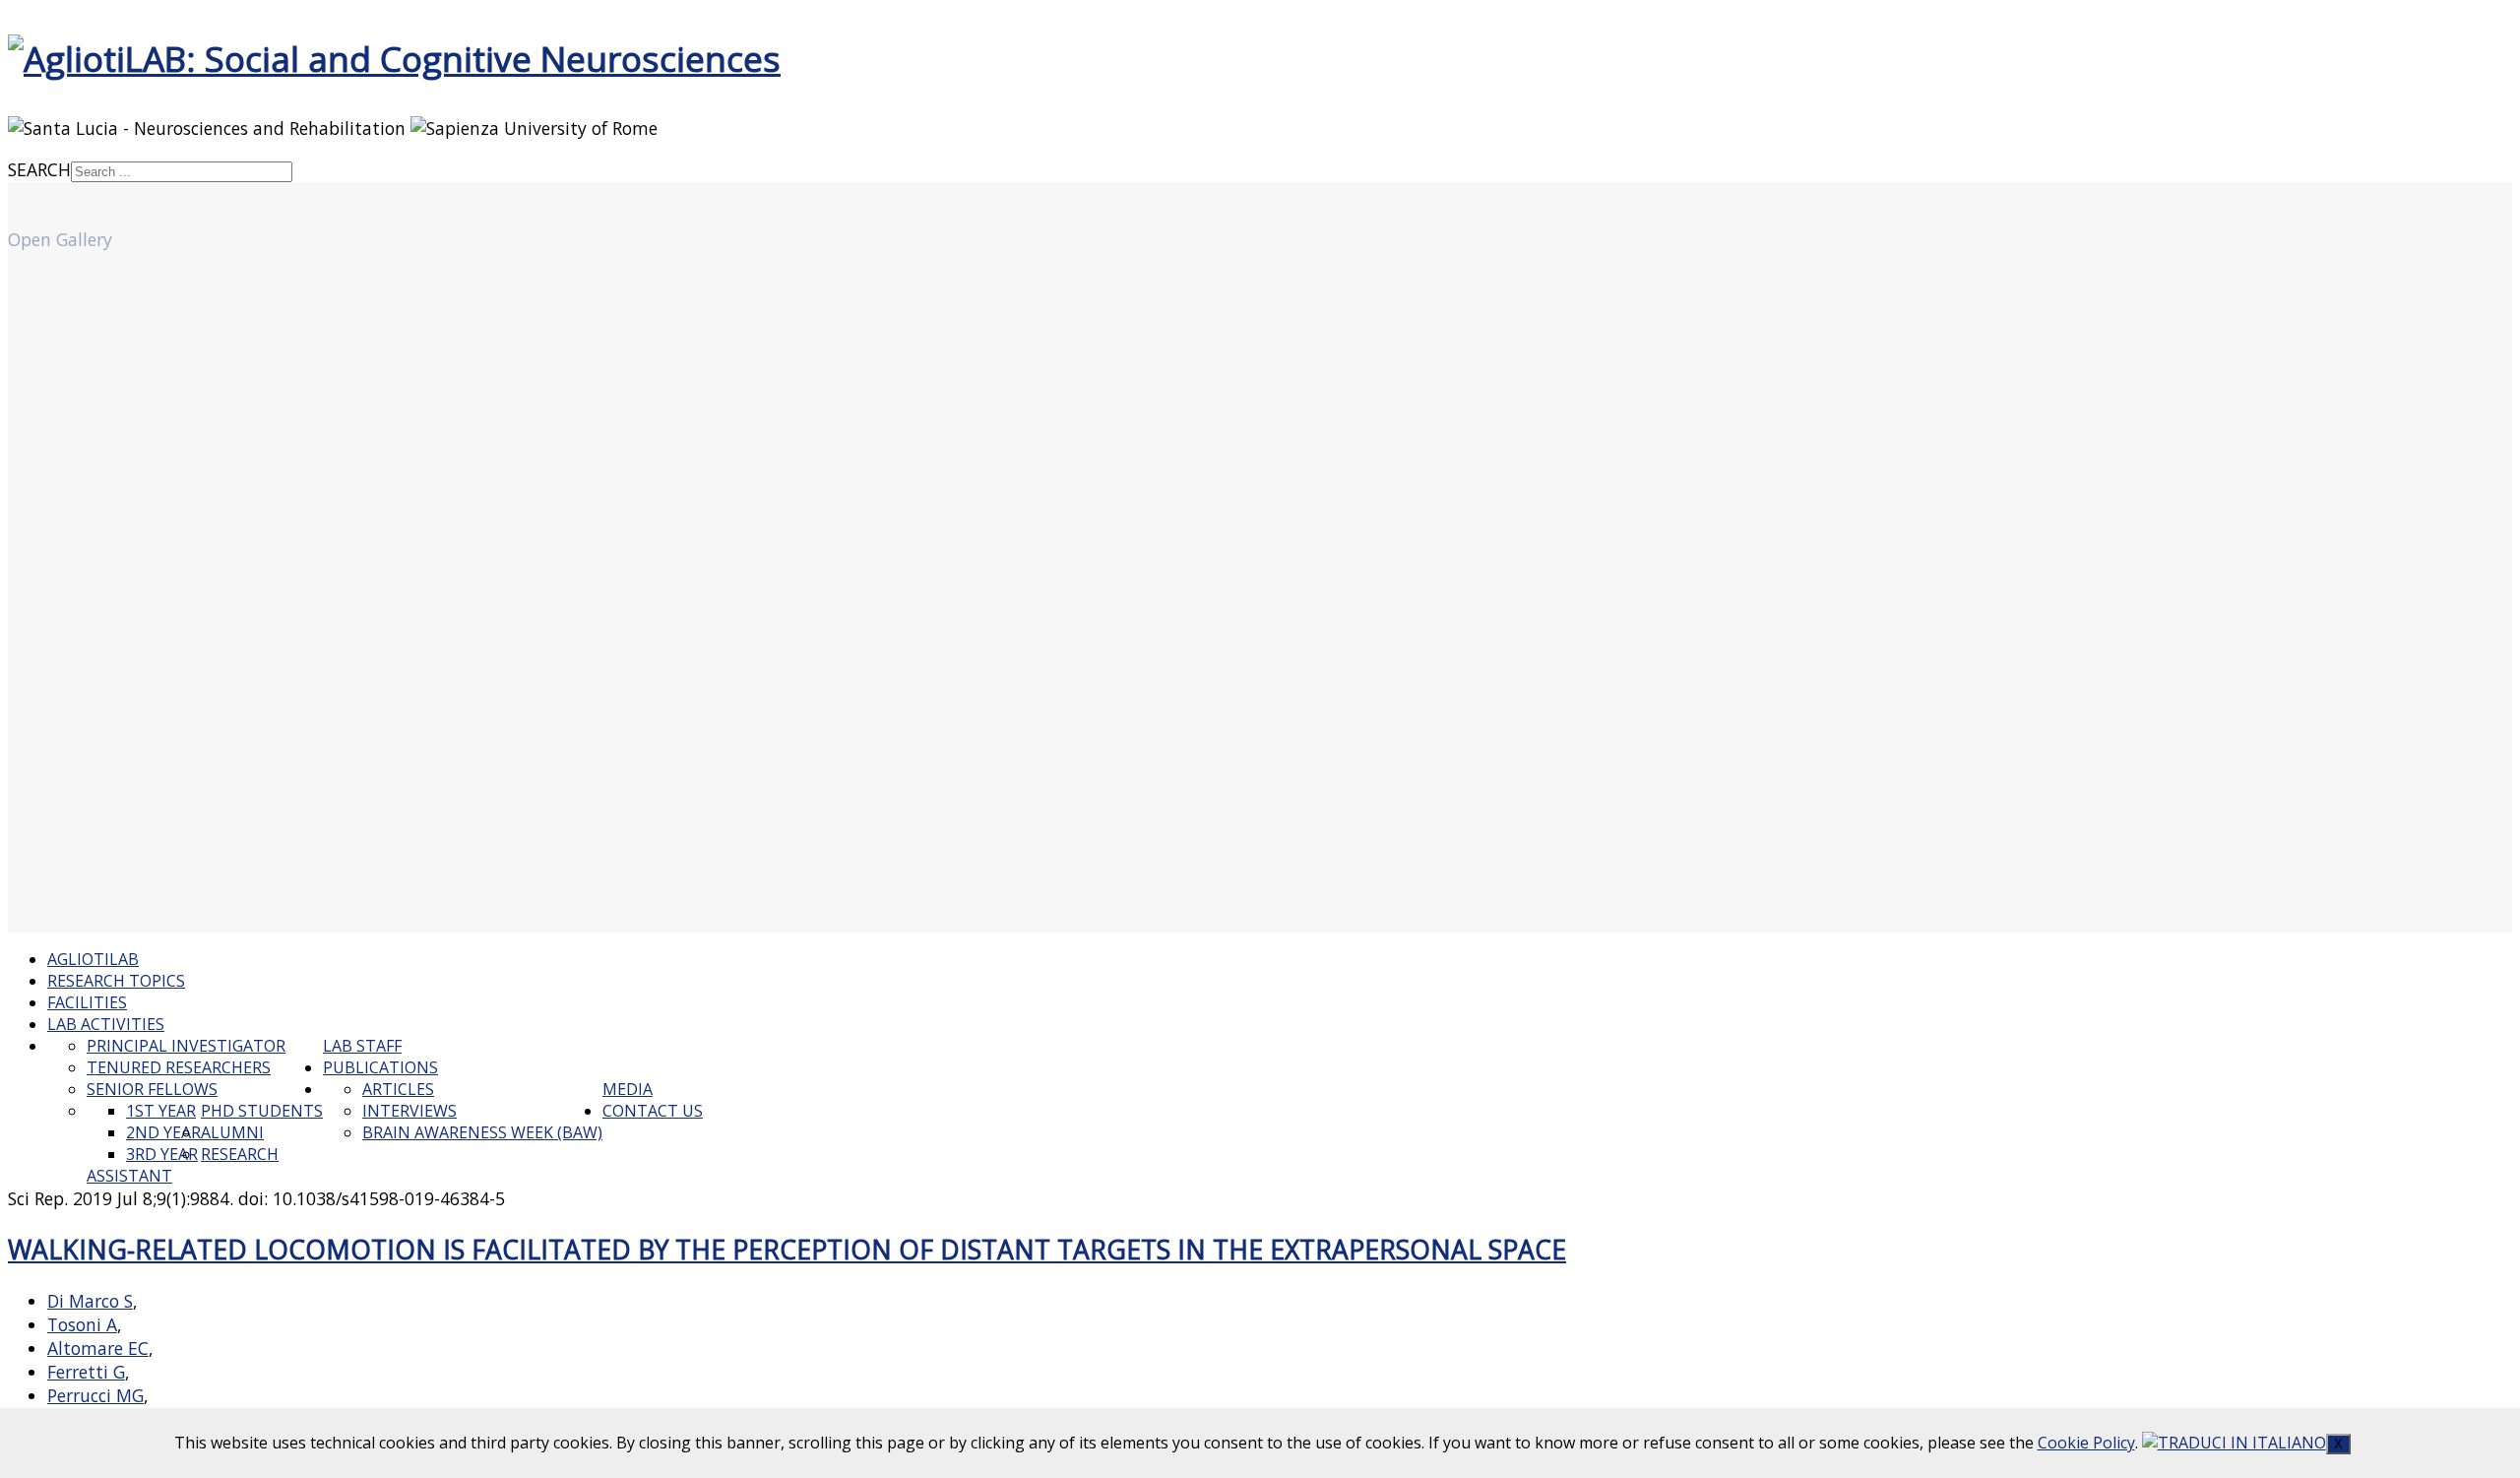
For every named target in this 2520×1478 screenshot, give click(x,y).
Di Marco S (90, 1301)
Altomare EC (98, 1348)
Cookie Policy (2086, 1443)
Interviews (409, 1111)
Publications (380, 1067)
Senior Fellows (152, 1089)
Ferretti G (86, 1372)
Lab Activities (106, 1024)
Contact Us (653, 1111)
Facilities (87, 1002)
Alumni (232, 1132)
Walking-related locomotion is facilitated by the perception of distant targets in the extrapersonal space (787, 1250)
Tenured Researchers (179, 1067)
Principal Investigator (186, 1046)
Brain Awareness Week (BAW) (482, 1132)
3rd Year (162, 1154)
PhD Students (262, 1111)
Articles (398, 1089)
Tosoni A (82, 1324)
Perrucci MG (95, 1395)
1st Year (161, 1111)
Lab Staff (362, 1046)
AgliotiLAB (93, 959)
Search (39, 169)
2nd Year (163, 1132)
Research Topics (116, 981)
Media (628, 1089)
